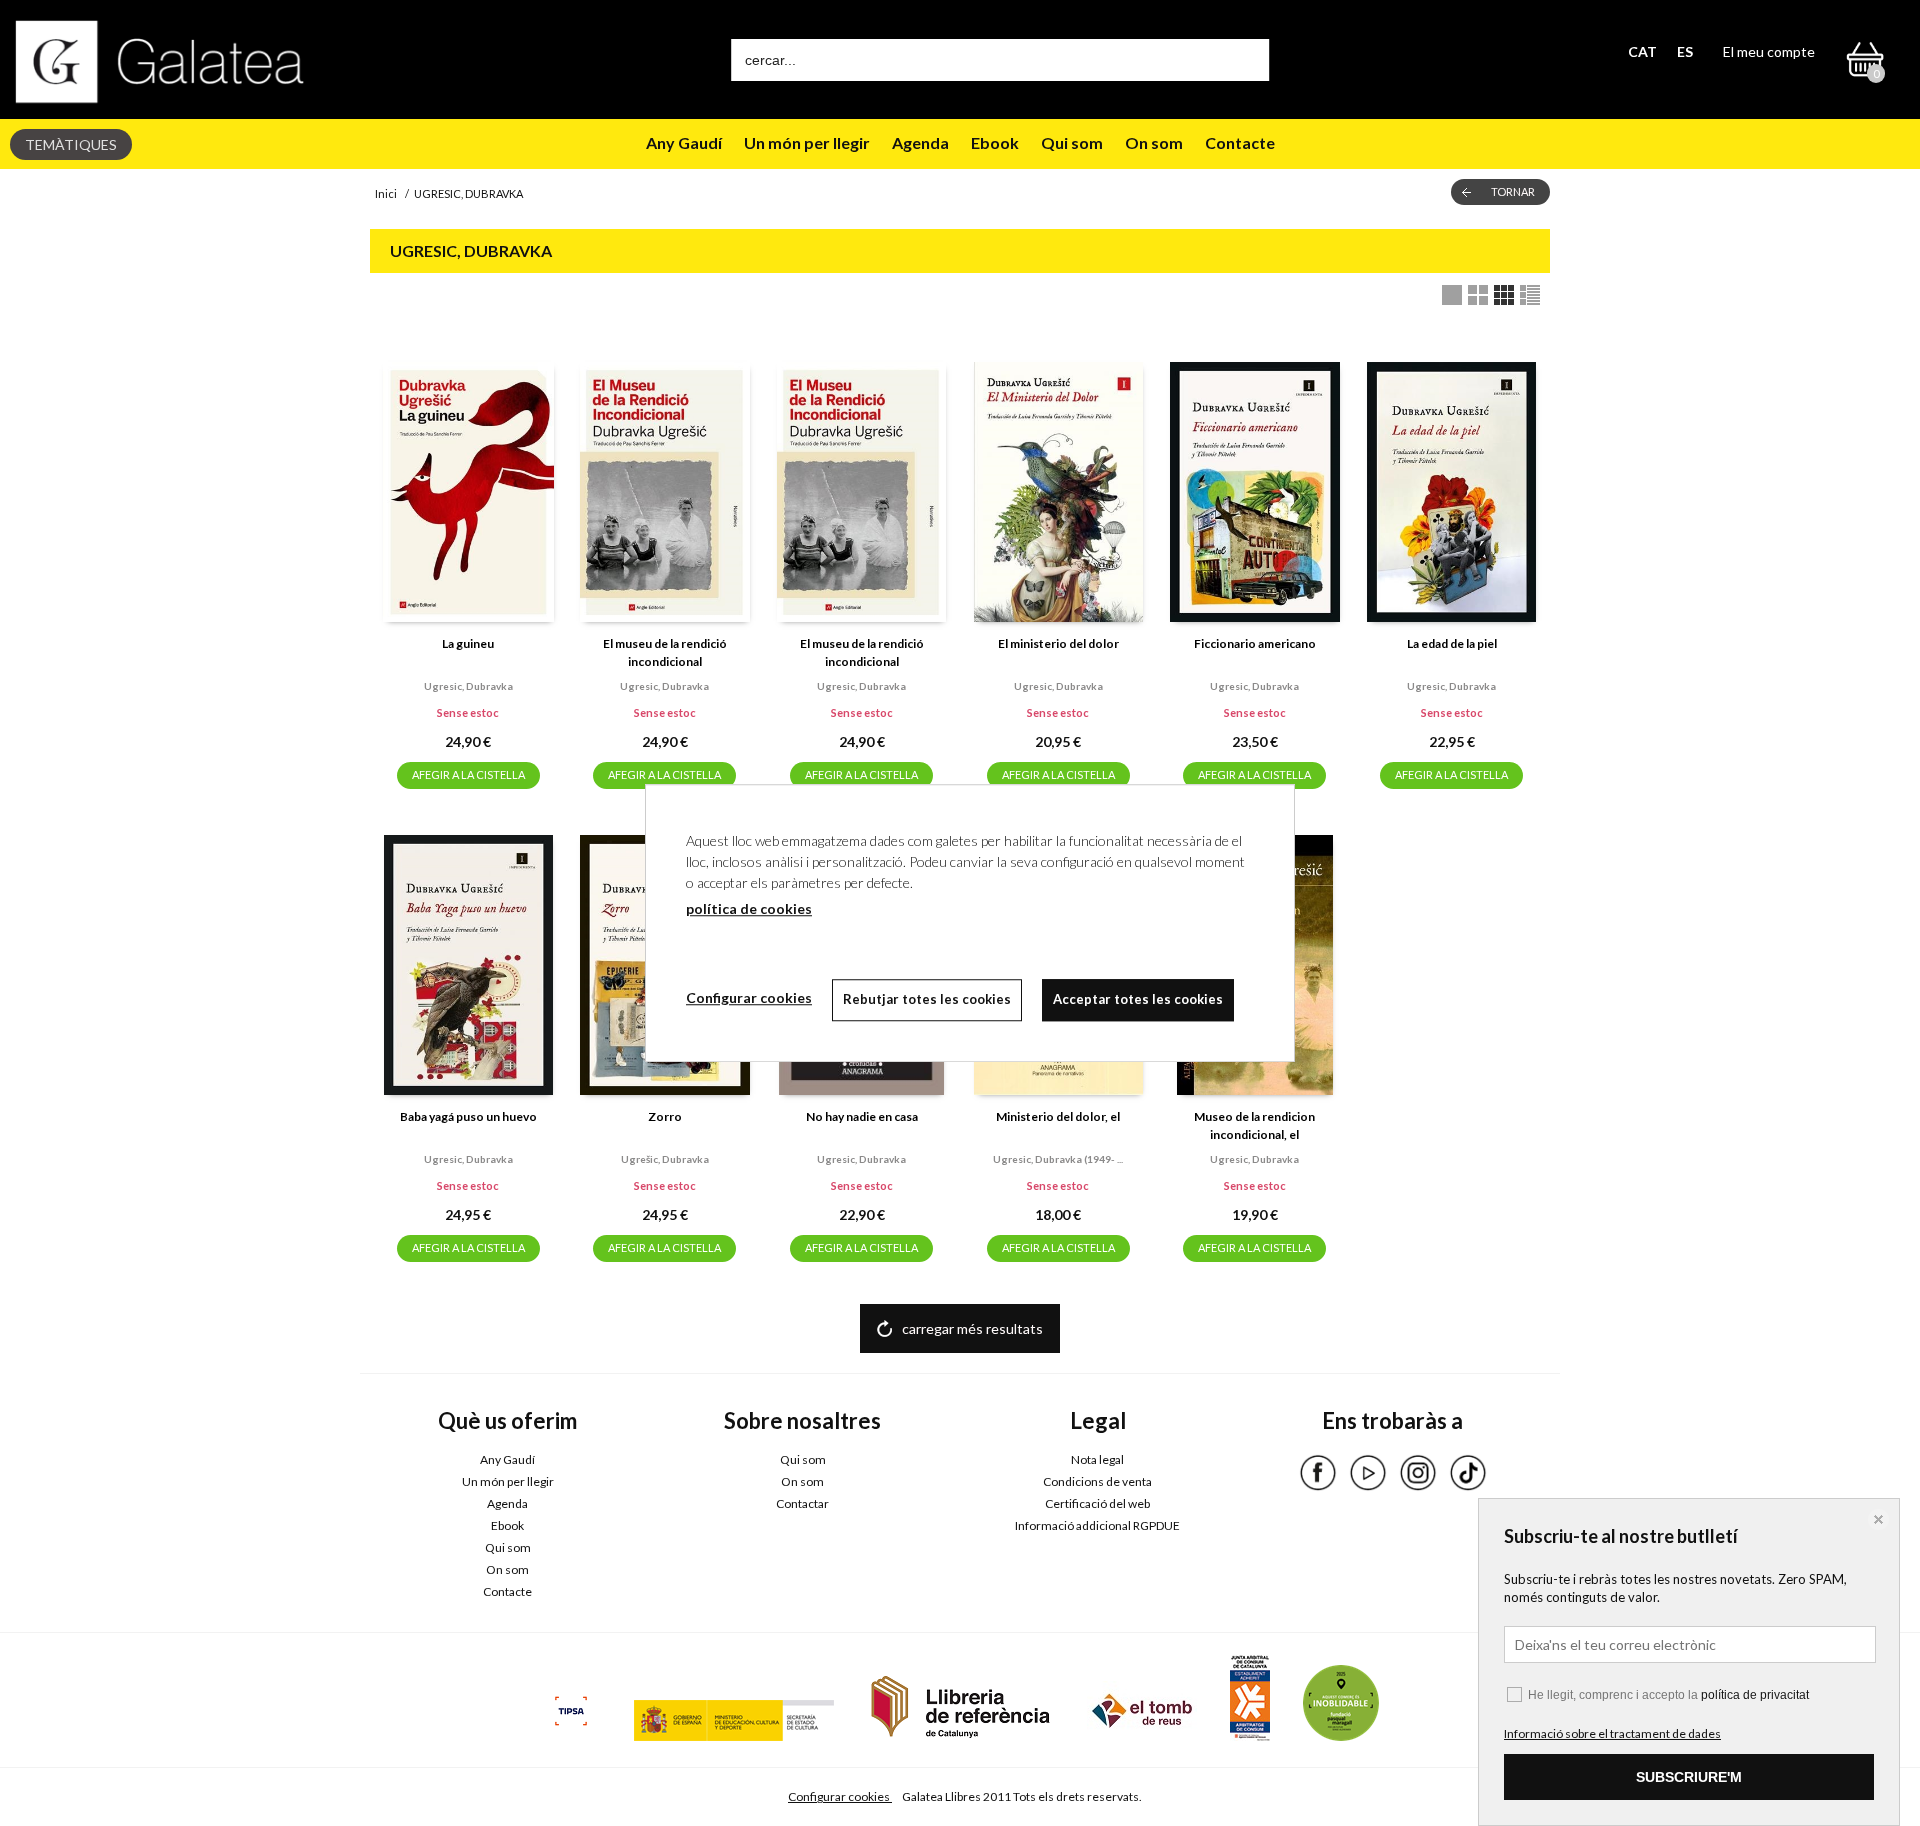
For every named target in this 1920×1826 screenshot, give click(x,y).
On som (1154, 142)
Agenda (920, 142)
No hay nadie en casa (862, 1116)
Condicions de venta (1097, 1481)
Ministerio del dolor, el (1058, 1116)
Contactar (802, 1503)
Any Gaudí (684, 142)
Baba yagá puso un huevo (468, 1116)
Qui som (1072, 142)
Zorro (665, 1116)
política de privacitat (1755, 1695)
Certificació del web (1097, 1503)
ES (1685, 51)
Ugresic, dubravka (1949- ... (1058, 1159)
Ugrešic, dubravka (665, 1159)
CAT (1642, 51)
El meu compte (1769, 51)
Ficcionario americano (1255, 643)
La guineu (468, 643)
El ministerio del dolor (1058, 643)
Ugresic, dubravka (468, 686)
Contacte (1240, 142)
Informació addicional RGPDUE (1097, 1525)
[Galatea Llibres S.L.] (160, 61)
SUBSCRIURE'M (1689, 1777)
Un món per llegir (807, 142)
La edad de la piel (1452, 643)
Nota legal (1097, 1459)
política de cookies (749, 908)
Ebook (995, 142)
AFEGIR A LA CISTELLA (468, 774)
